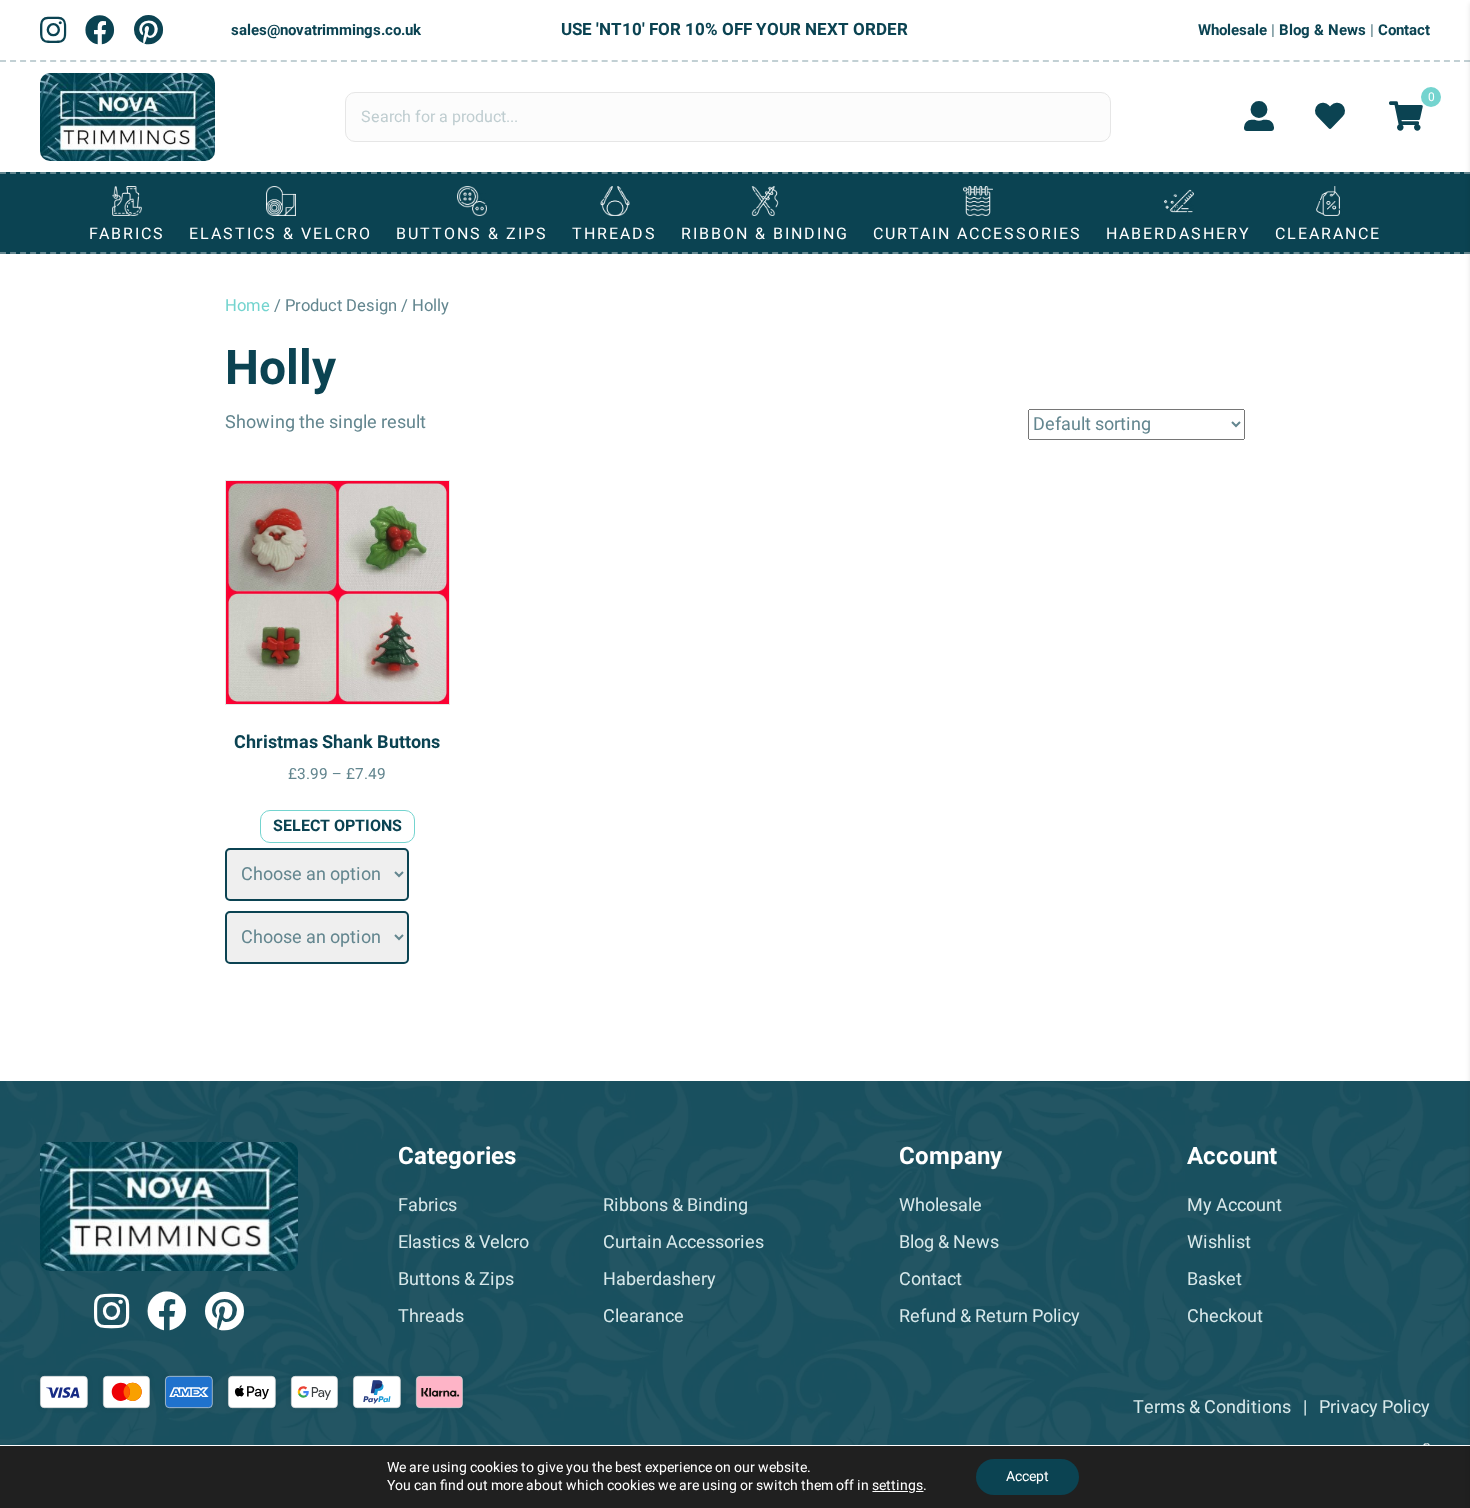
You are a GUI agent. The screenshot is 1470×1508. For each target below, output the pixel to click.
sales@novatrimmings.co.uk (326, 30)
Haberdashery (1178, 234)
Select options (337, 826)
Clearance (1328, 234)
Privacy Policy (1374, 1407)
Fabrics (127, 234)
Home (247, 306)
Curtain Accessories (977, 234)
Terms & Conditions (1212, 1407)
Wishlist (1219, 1242)
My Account (1234, 1205)
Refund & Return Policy (989, 1316)
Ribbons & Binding (675, 1205)
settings (897, 1486)
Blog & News (1322, 30)
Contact (1404, 30)
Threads (614, 234)
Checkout (1225, 1316)
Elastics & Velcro (280, 234)
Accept (1027, 1476)
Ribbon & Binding (765, 234)
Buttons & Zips (472, 234)
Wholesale (1232, 30)
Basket (1214, 1279)
